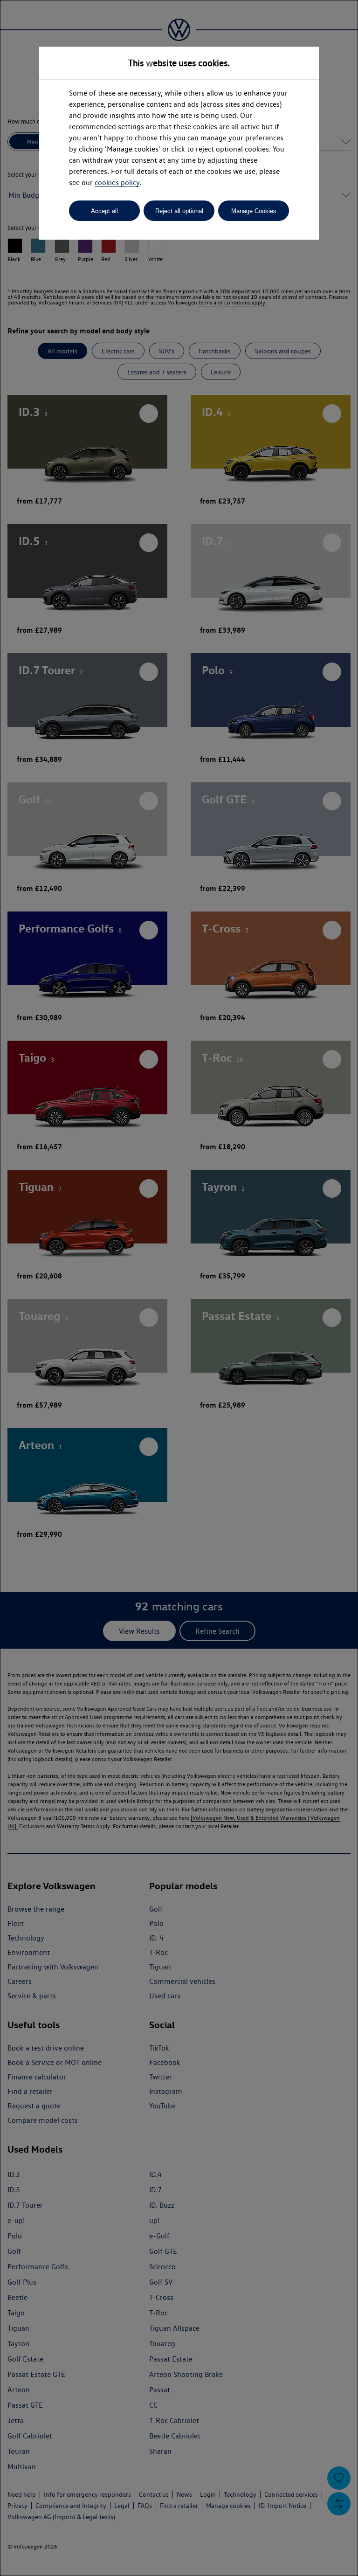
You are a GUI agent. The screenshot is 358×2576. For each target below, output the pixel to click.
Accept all (104, 211)
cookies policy (117, 183)
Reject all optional (179, 211)
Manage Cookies (254, 211)
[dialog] (179, 1288)
